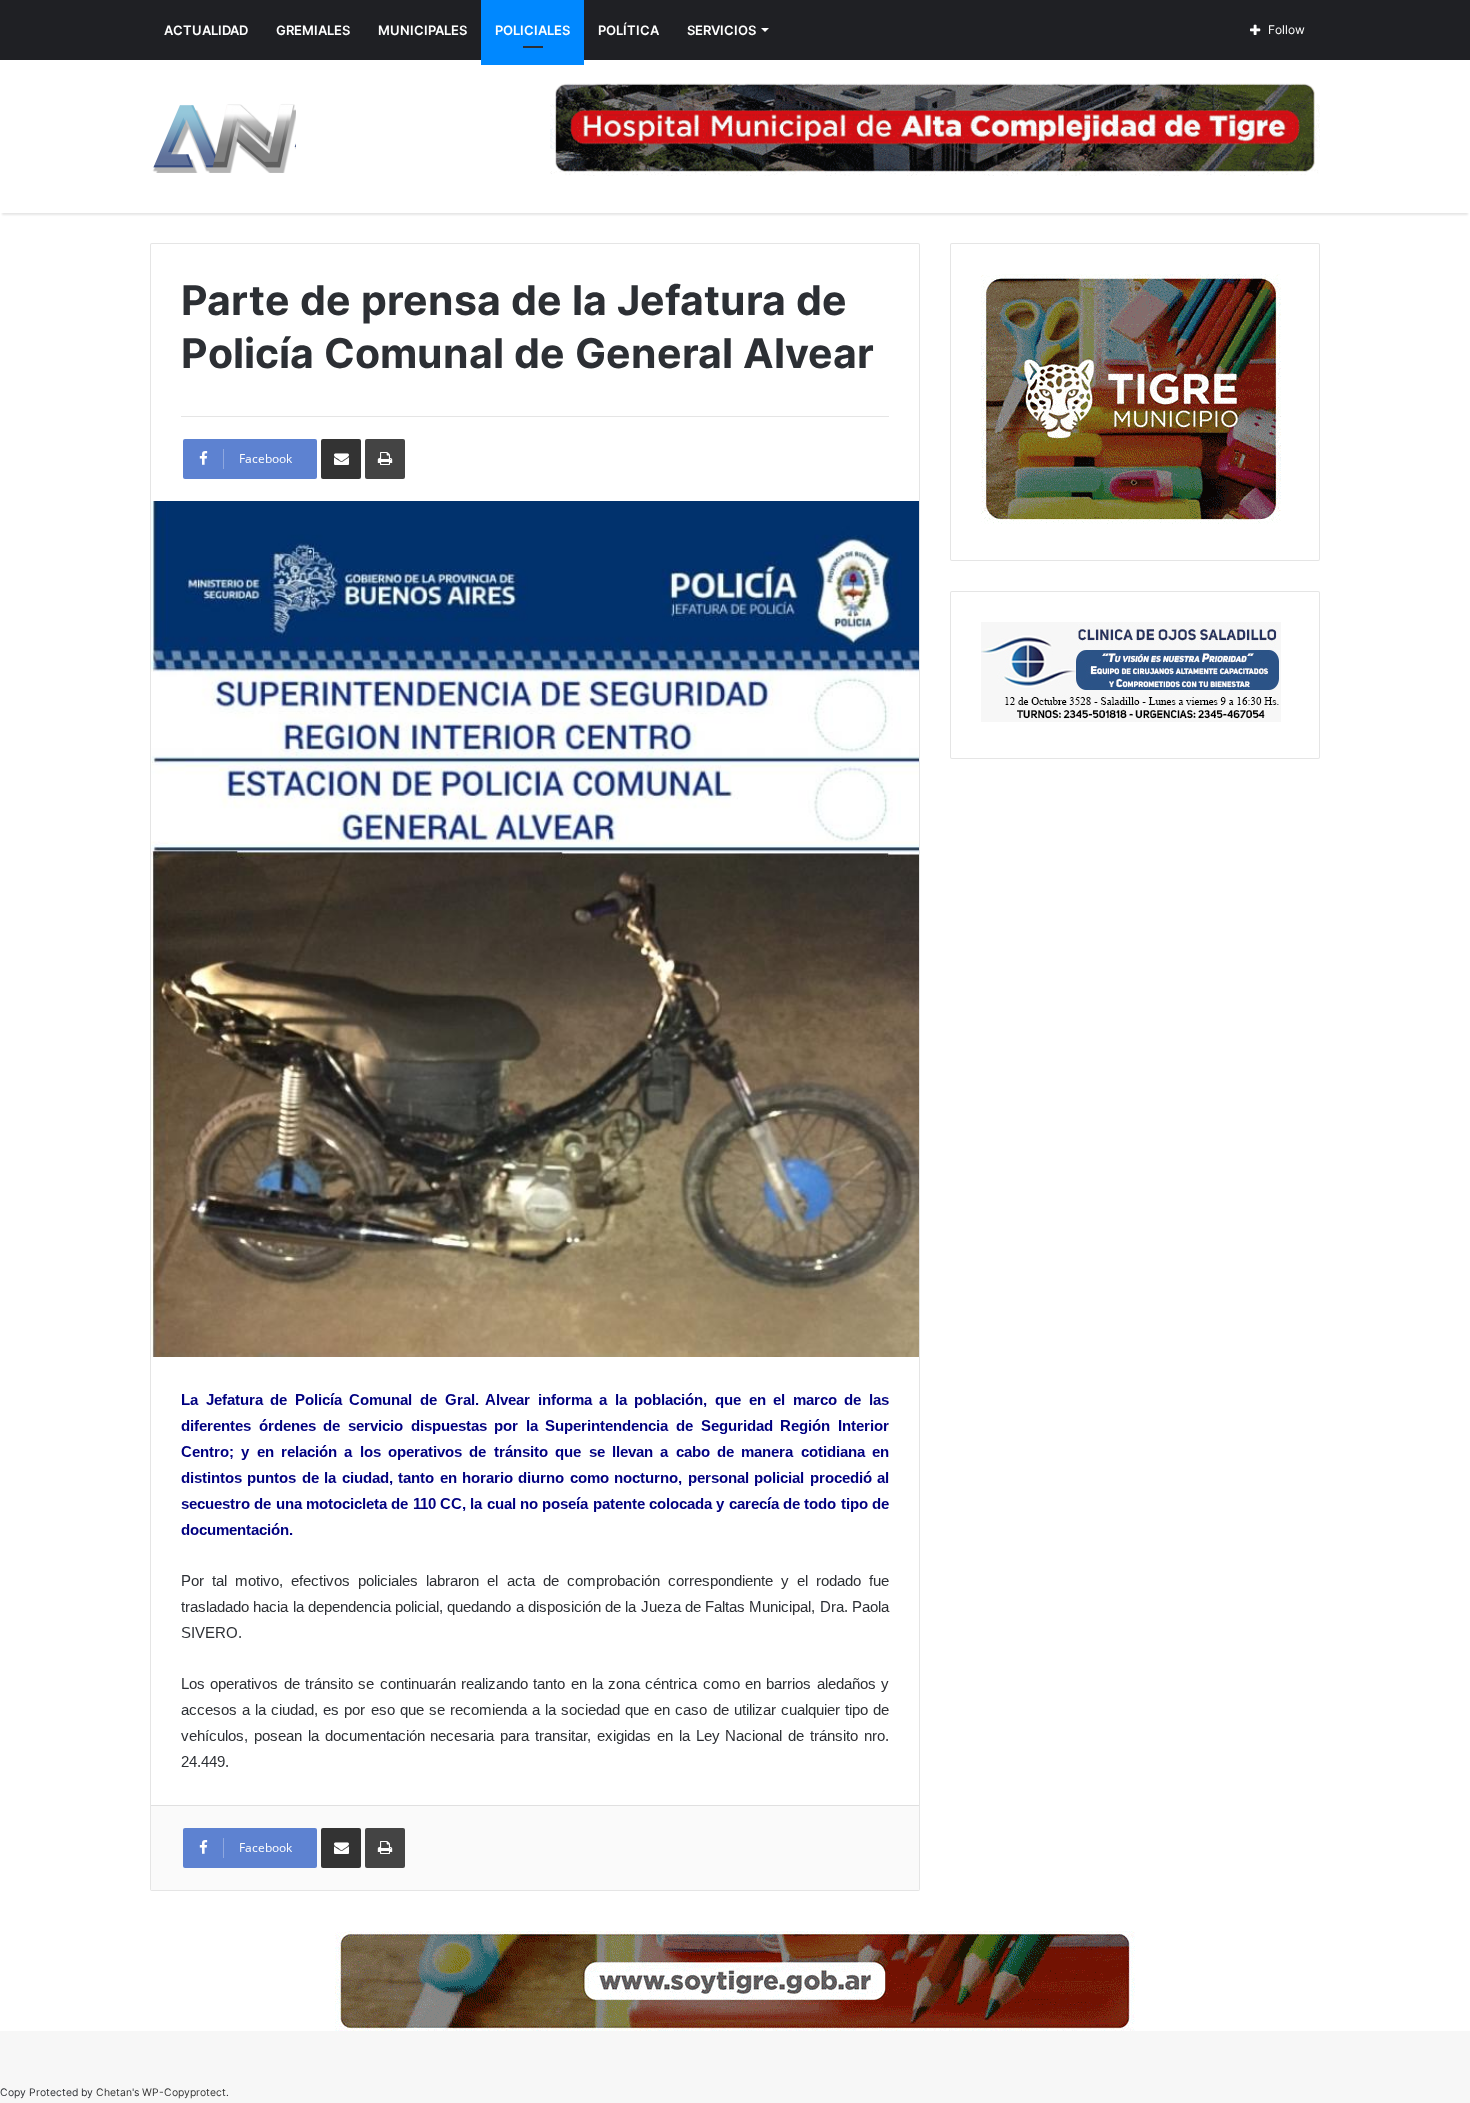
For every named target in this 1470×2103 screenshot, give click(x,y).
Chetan (114, 2092)
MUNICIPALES (422, 30)
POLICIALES (532, 30)
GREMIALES (313, 30)
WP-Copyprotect (184, 2092)
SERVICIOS (721, 30)
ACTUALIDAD (206, 30)
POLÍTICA (628, 30)
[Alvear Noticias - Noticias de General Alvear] (223, 136)
